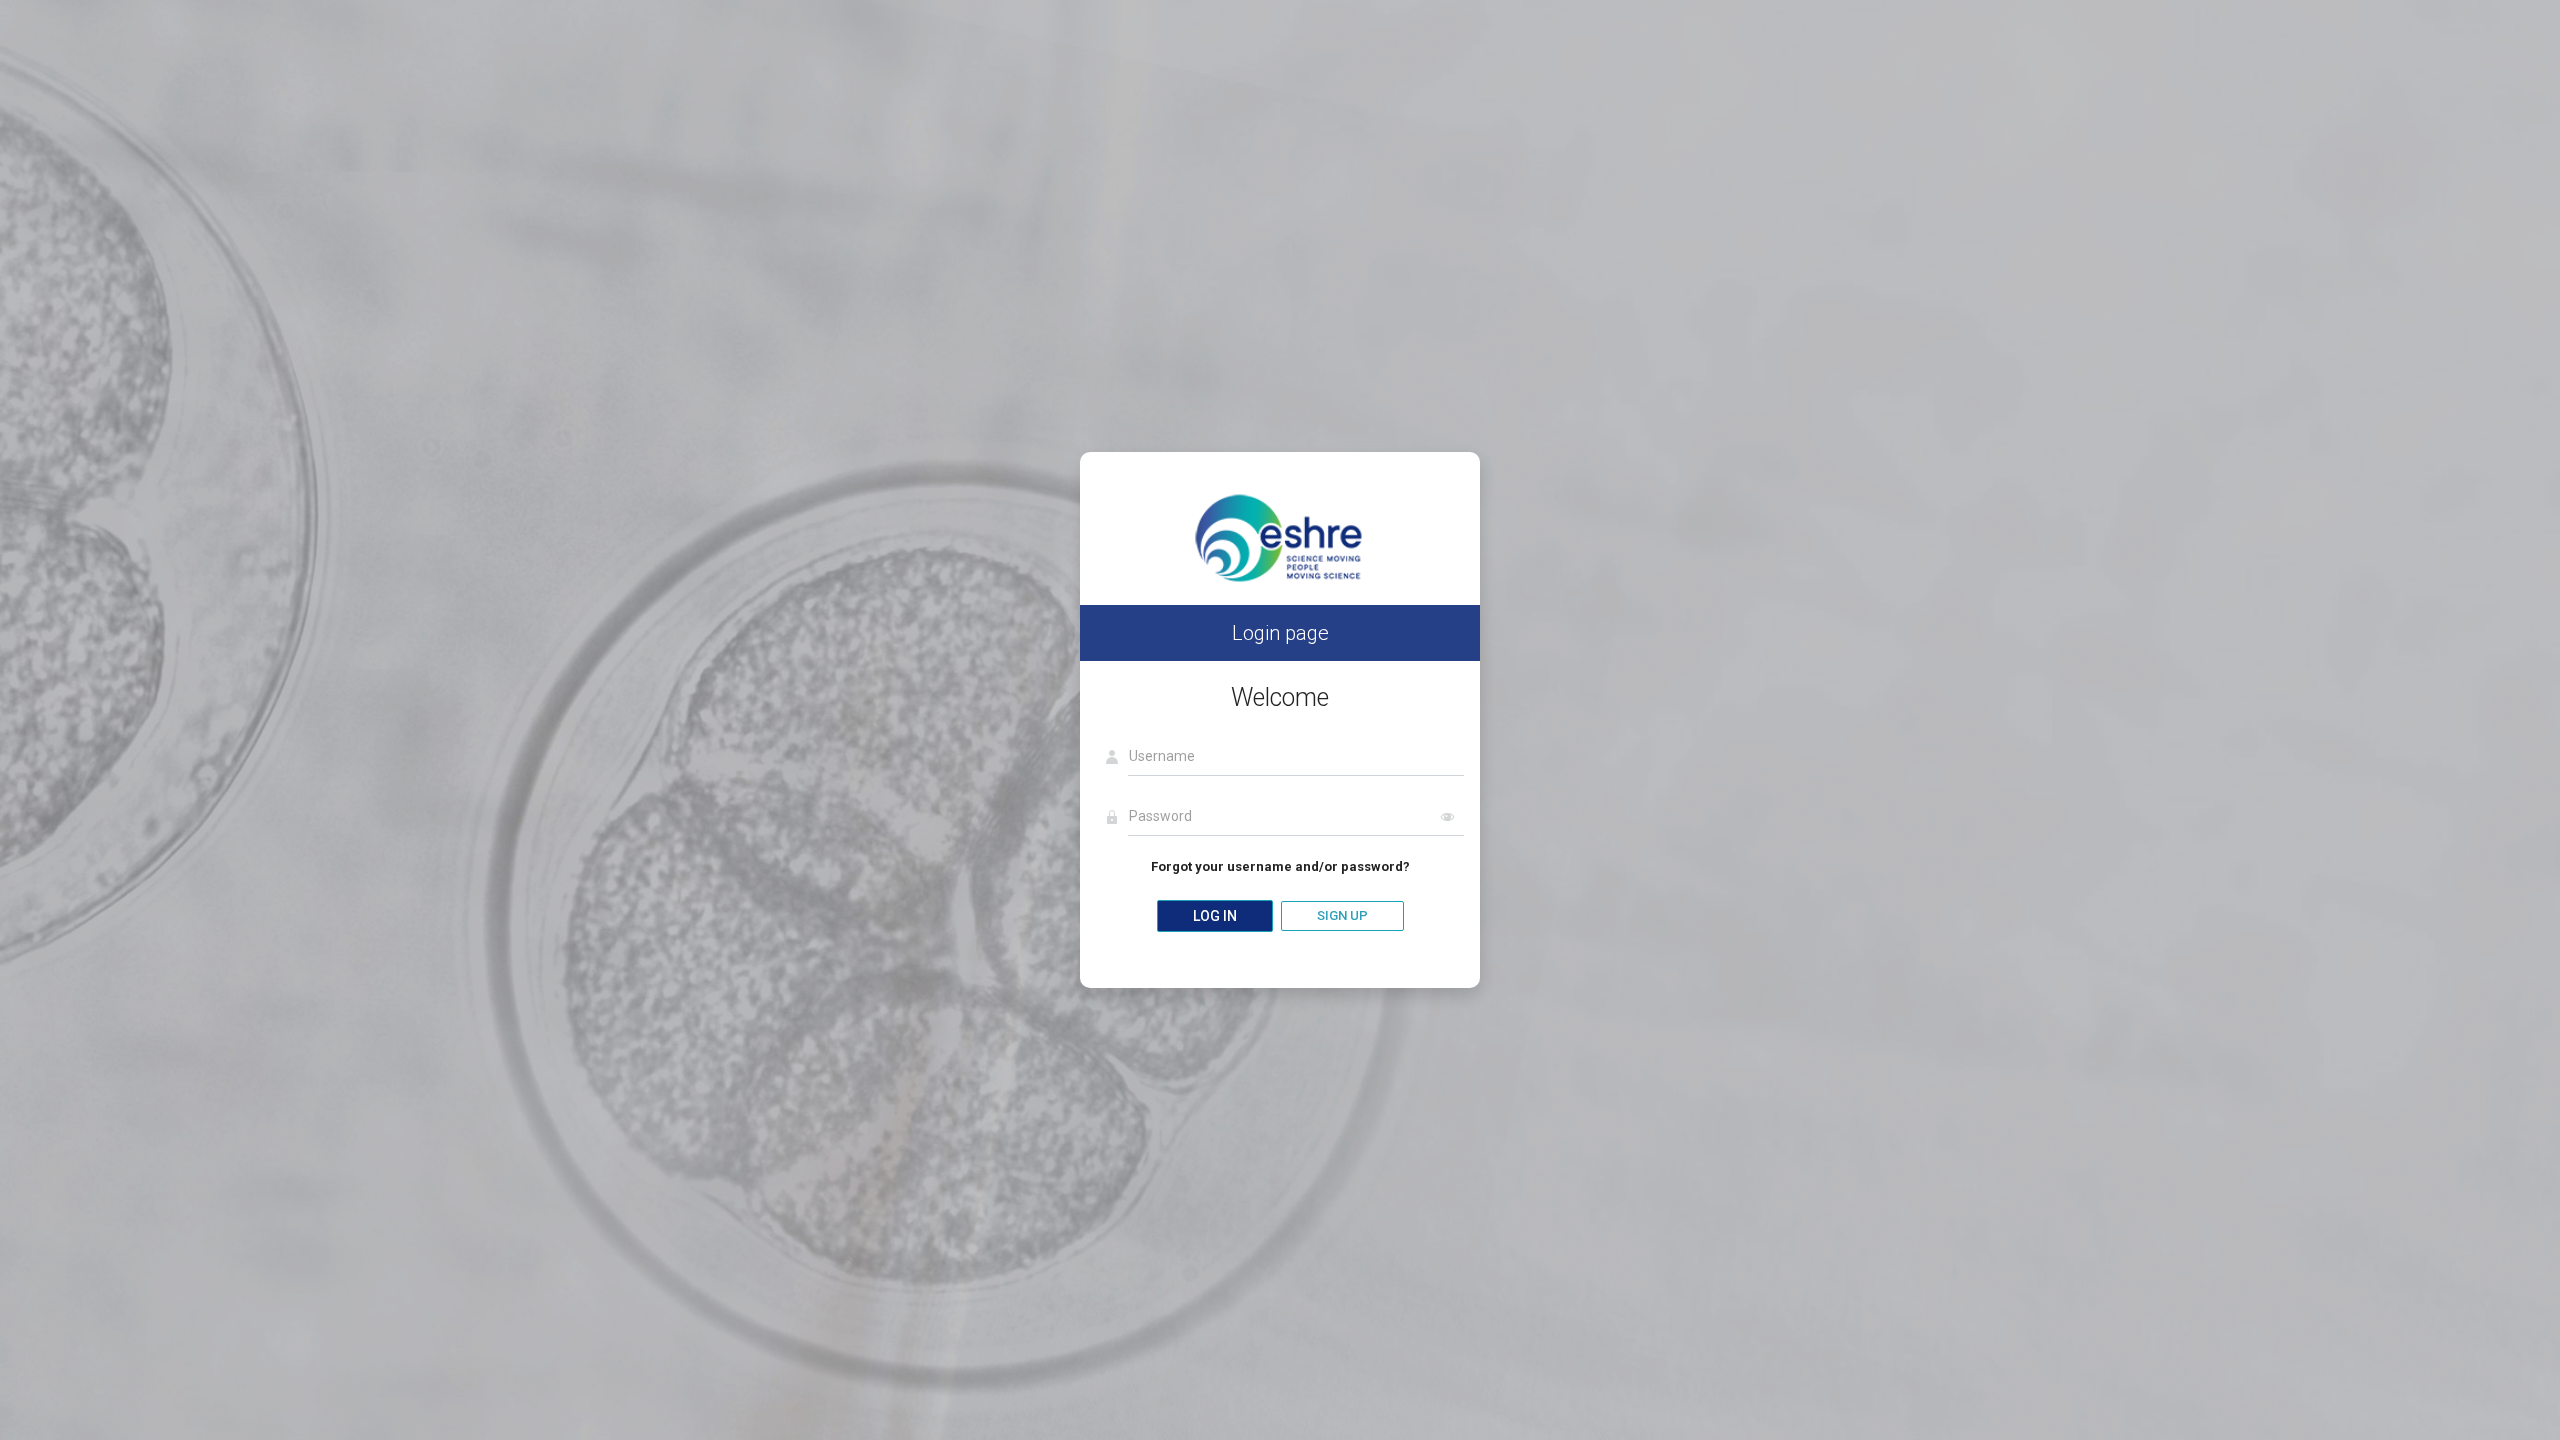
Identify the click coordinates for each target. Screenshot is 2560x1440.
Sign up (1342, 915)
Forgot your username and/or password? (1280, 866)
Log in (1215, 916)
